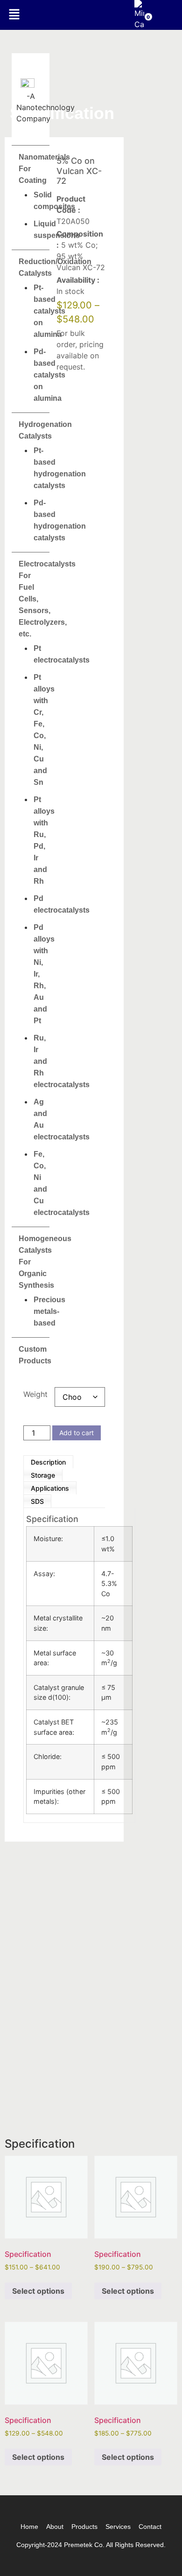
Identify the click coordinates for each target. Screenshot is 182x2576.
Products (84, 2527)
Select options (38, 2291)
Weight (35, 1394)
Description (48, 1462)
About (55, 2527)
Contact (150, 2527)
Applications (50, 1488)
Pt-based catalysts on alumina (49, 311)
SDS (37, 1501)
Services (118, 2527)
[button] (14, 15)
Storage (43, 1475)
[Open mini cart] (139, 24)
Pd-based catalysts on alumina (49, 375)
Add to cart (77, 1433)
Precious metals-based (49, 1311)
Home (29, 2527)
